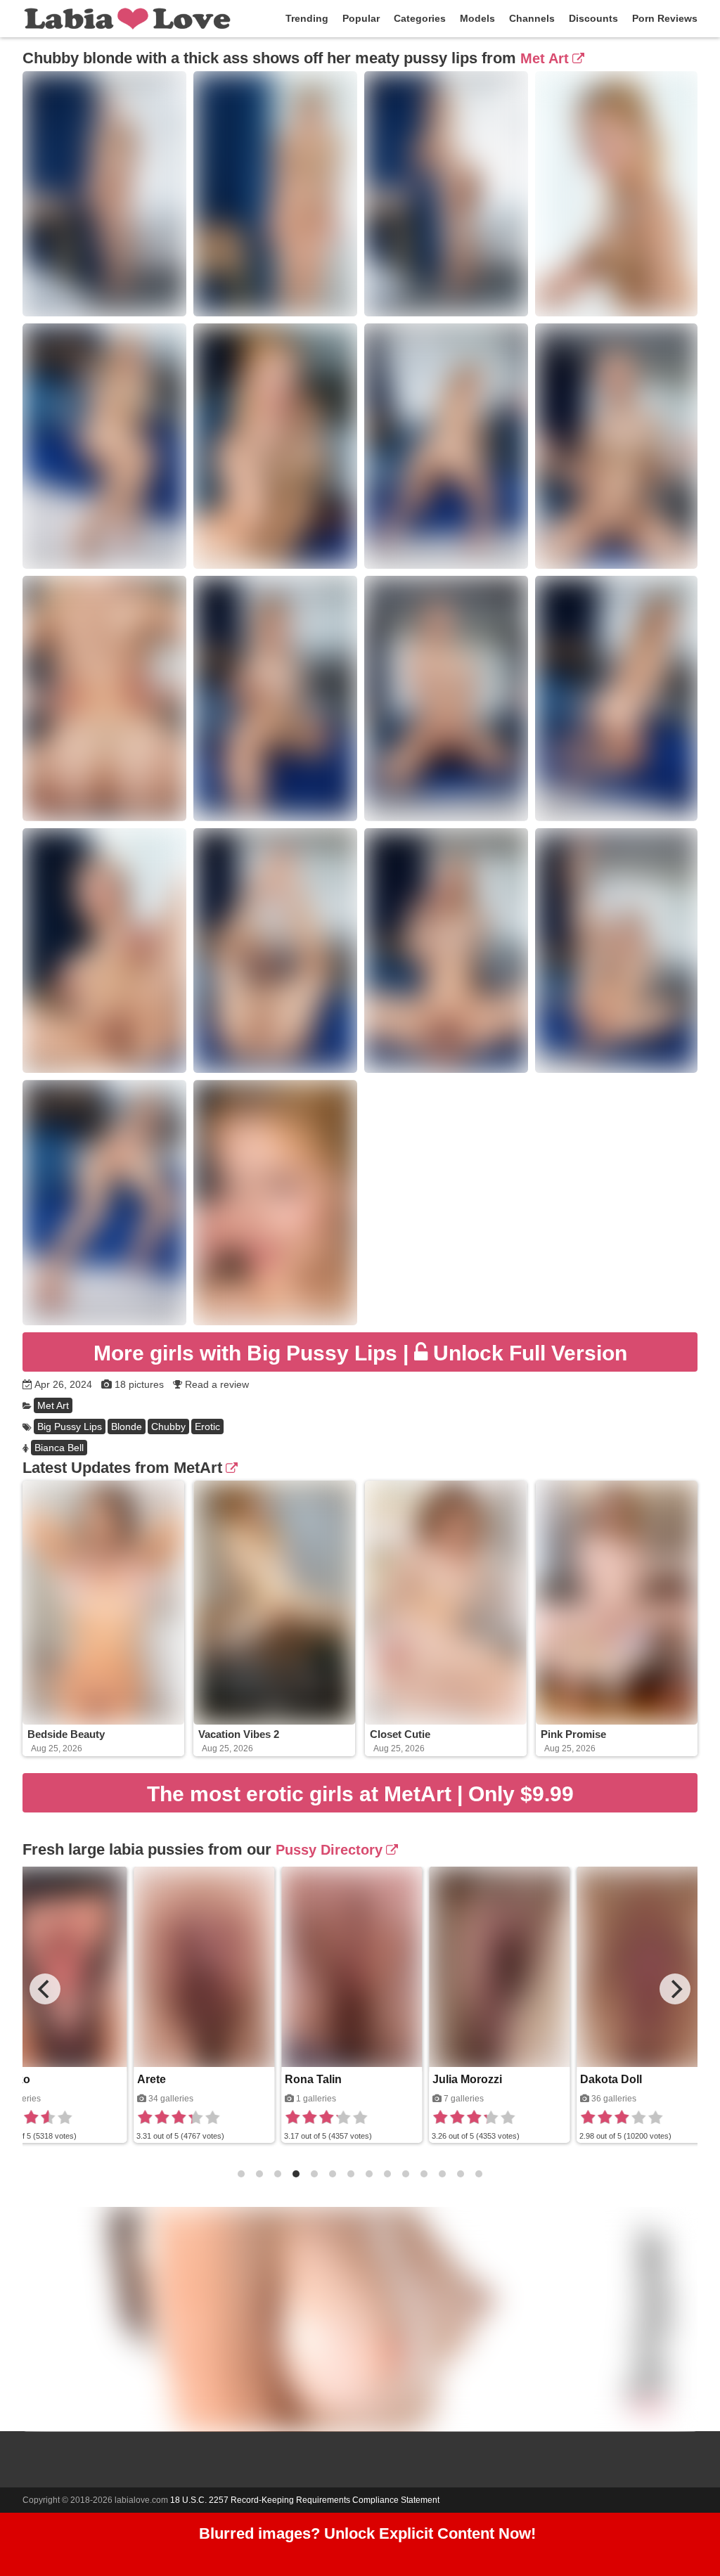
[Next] (675, 1989)
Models (477, 18)
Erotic (207, 1427)
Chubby (168, 1427)
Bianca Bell (59, 1448)
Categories (420, 18)
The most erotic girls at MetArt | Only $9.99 (360, 1794)
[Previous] (45, 1989)
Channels (532, 18)
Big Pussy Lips (70, 1427)
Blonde (127, 1427)
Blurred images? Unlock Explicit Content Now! (367, 2533)
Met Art (545, 58)
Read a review (217, 1384)
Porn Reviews (665, 18)
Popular (361, 18)
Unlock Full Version (360, 1353)
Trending (307, 18)
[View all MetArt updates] (230, 1468)
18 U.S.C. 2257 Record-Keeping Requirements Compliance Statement (305, 2500)
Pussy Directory (329, 1850)
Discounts (593, 18)
